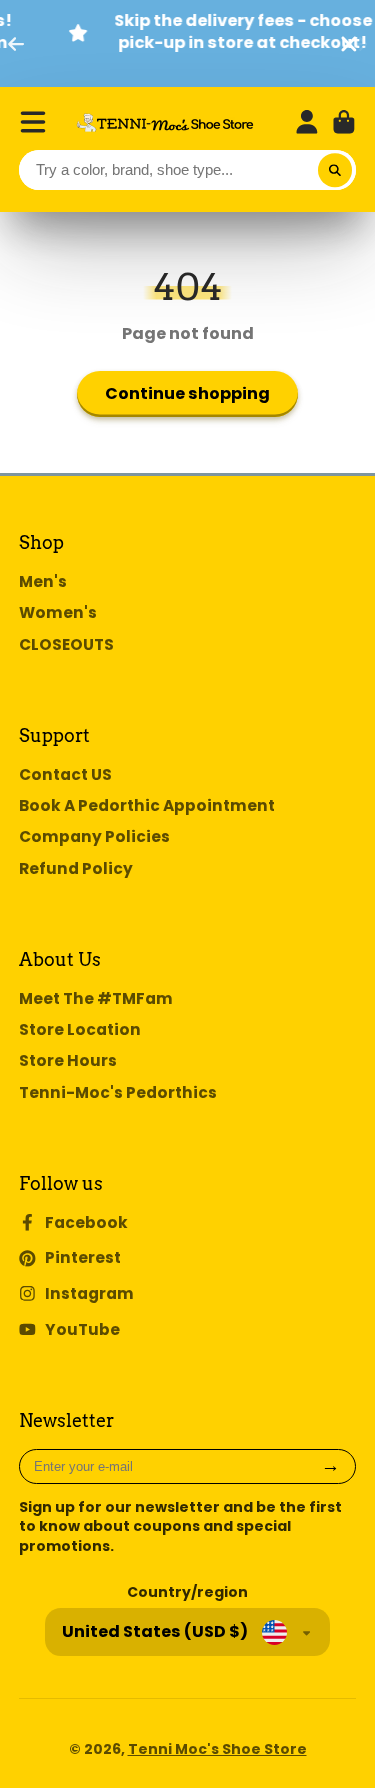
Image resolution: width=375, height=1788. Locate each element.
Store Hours (68, 1060)
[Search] (335, 170)
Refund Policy (76, 868)
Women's (58, 612)
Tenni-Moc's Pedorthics (118, 1092)
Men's (43, 581)
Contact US (65, 774)
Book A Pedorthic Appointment (147, 805)
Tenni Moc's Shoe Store (217, 1749)
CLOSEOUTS (66, 644)
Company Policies (94, 836)
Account (307, 122)
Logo (165, 122)
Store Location (80, 1029)
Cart (344, 122)
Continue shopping (187, 393)
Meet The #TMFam (96, 998)
